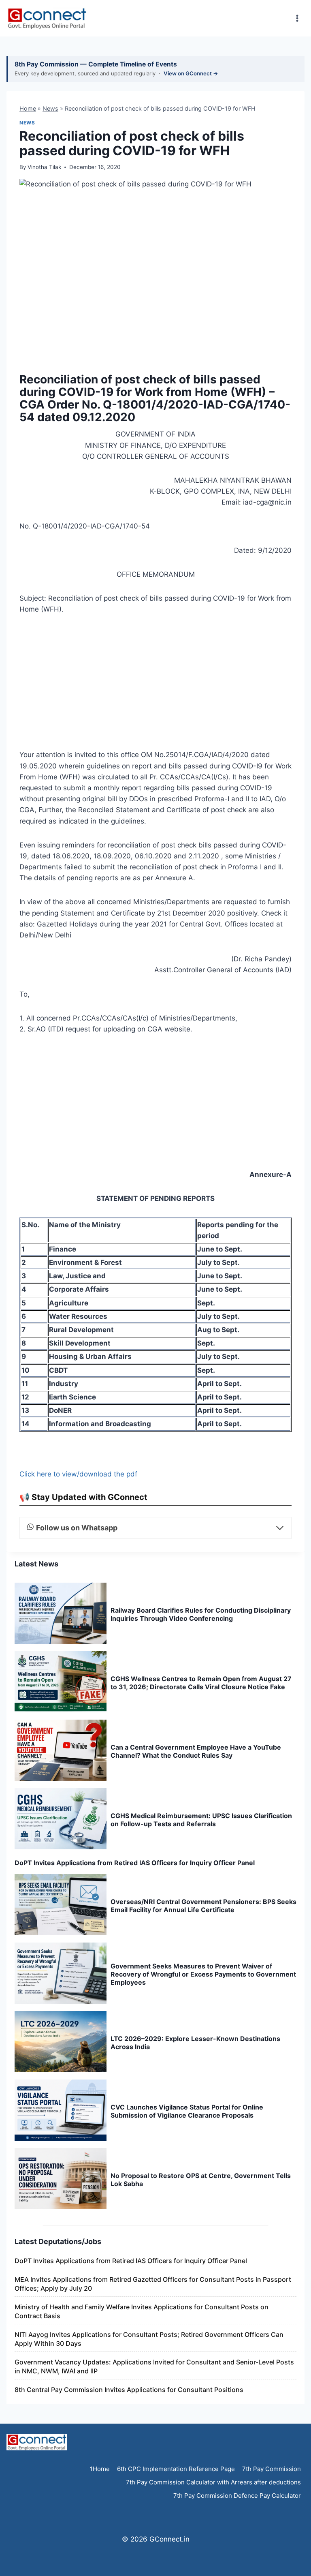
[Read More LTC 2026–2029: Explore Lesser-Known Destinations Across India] (61, 2042)
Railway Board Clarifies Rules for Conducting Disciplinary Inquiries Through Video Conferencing (201, 1614)
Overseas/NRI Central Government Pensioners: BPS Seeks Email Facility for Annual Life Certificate (203, 1906)
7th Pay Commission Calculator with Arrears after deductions (213, 2482)
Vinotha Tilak (44, 167)
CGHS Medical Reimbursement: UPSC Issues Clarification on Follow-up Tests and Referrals (201, 1820)
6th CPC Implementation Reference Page (176, 2469)
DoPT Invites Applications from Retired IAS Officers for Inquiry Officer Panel (135, 1863)
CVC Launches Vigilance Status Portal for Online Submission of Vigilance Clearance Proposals (187, 2111)
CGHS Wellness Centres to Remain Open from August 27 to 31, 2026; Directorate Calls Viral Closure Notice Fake (201, 1683)
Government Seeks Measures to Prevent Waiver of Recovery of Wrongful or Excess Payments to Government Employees (203, 1974)
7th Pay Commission (272, 2469)
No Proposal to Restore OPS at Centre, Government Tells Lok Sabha (201, 2180)
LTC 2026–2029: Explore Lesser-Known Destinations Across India (195, 2043)
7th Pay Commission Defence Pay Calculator (237, 2496)
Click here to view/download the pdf (78, 1474)
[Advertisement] (155, 685)
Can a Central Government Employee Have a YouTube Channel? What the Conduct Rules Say (196, 1751)
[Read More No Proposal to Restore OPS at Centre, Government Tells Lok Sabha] (61, 2179)
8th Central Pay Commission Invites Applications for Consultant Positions (129, 2390)
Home (28, 108)
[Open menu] (297, 18)
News (50, 108)
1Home (100, 2469)
